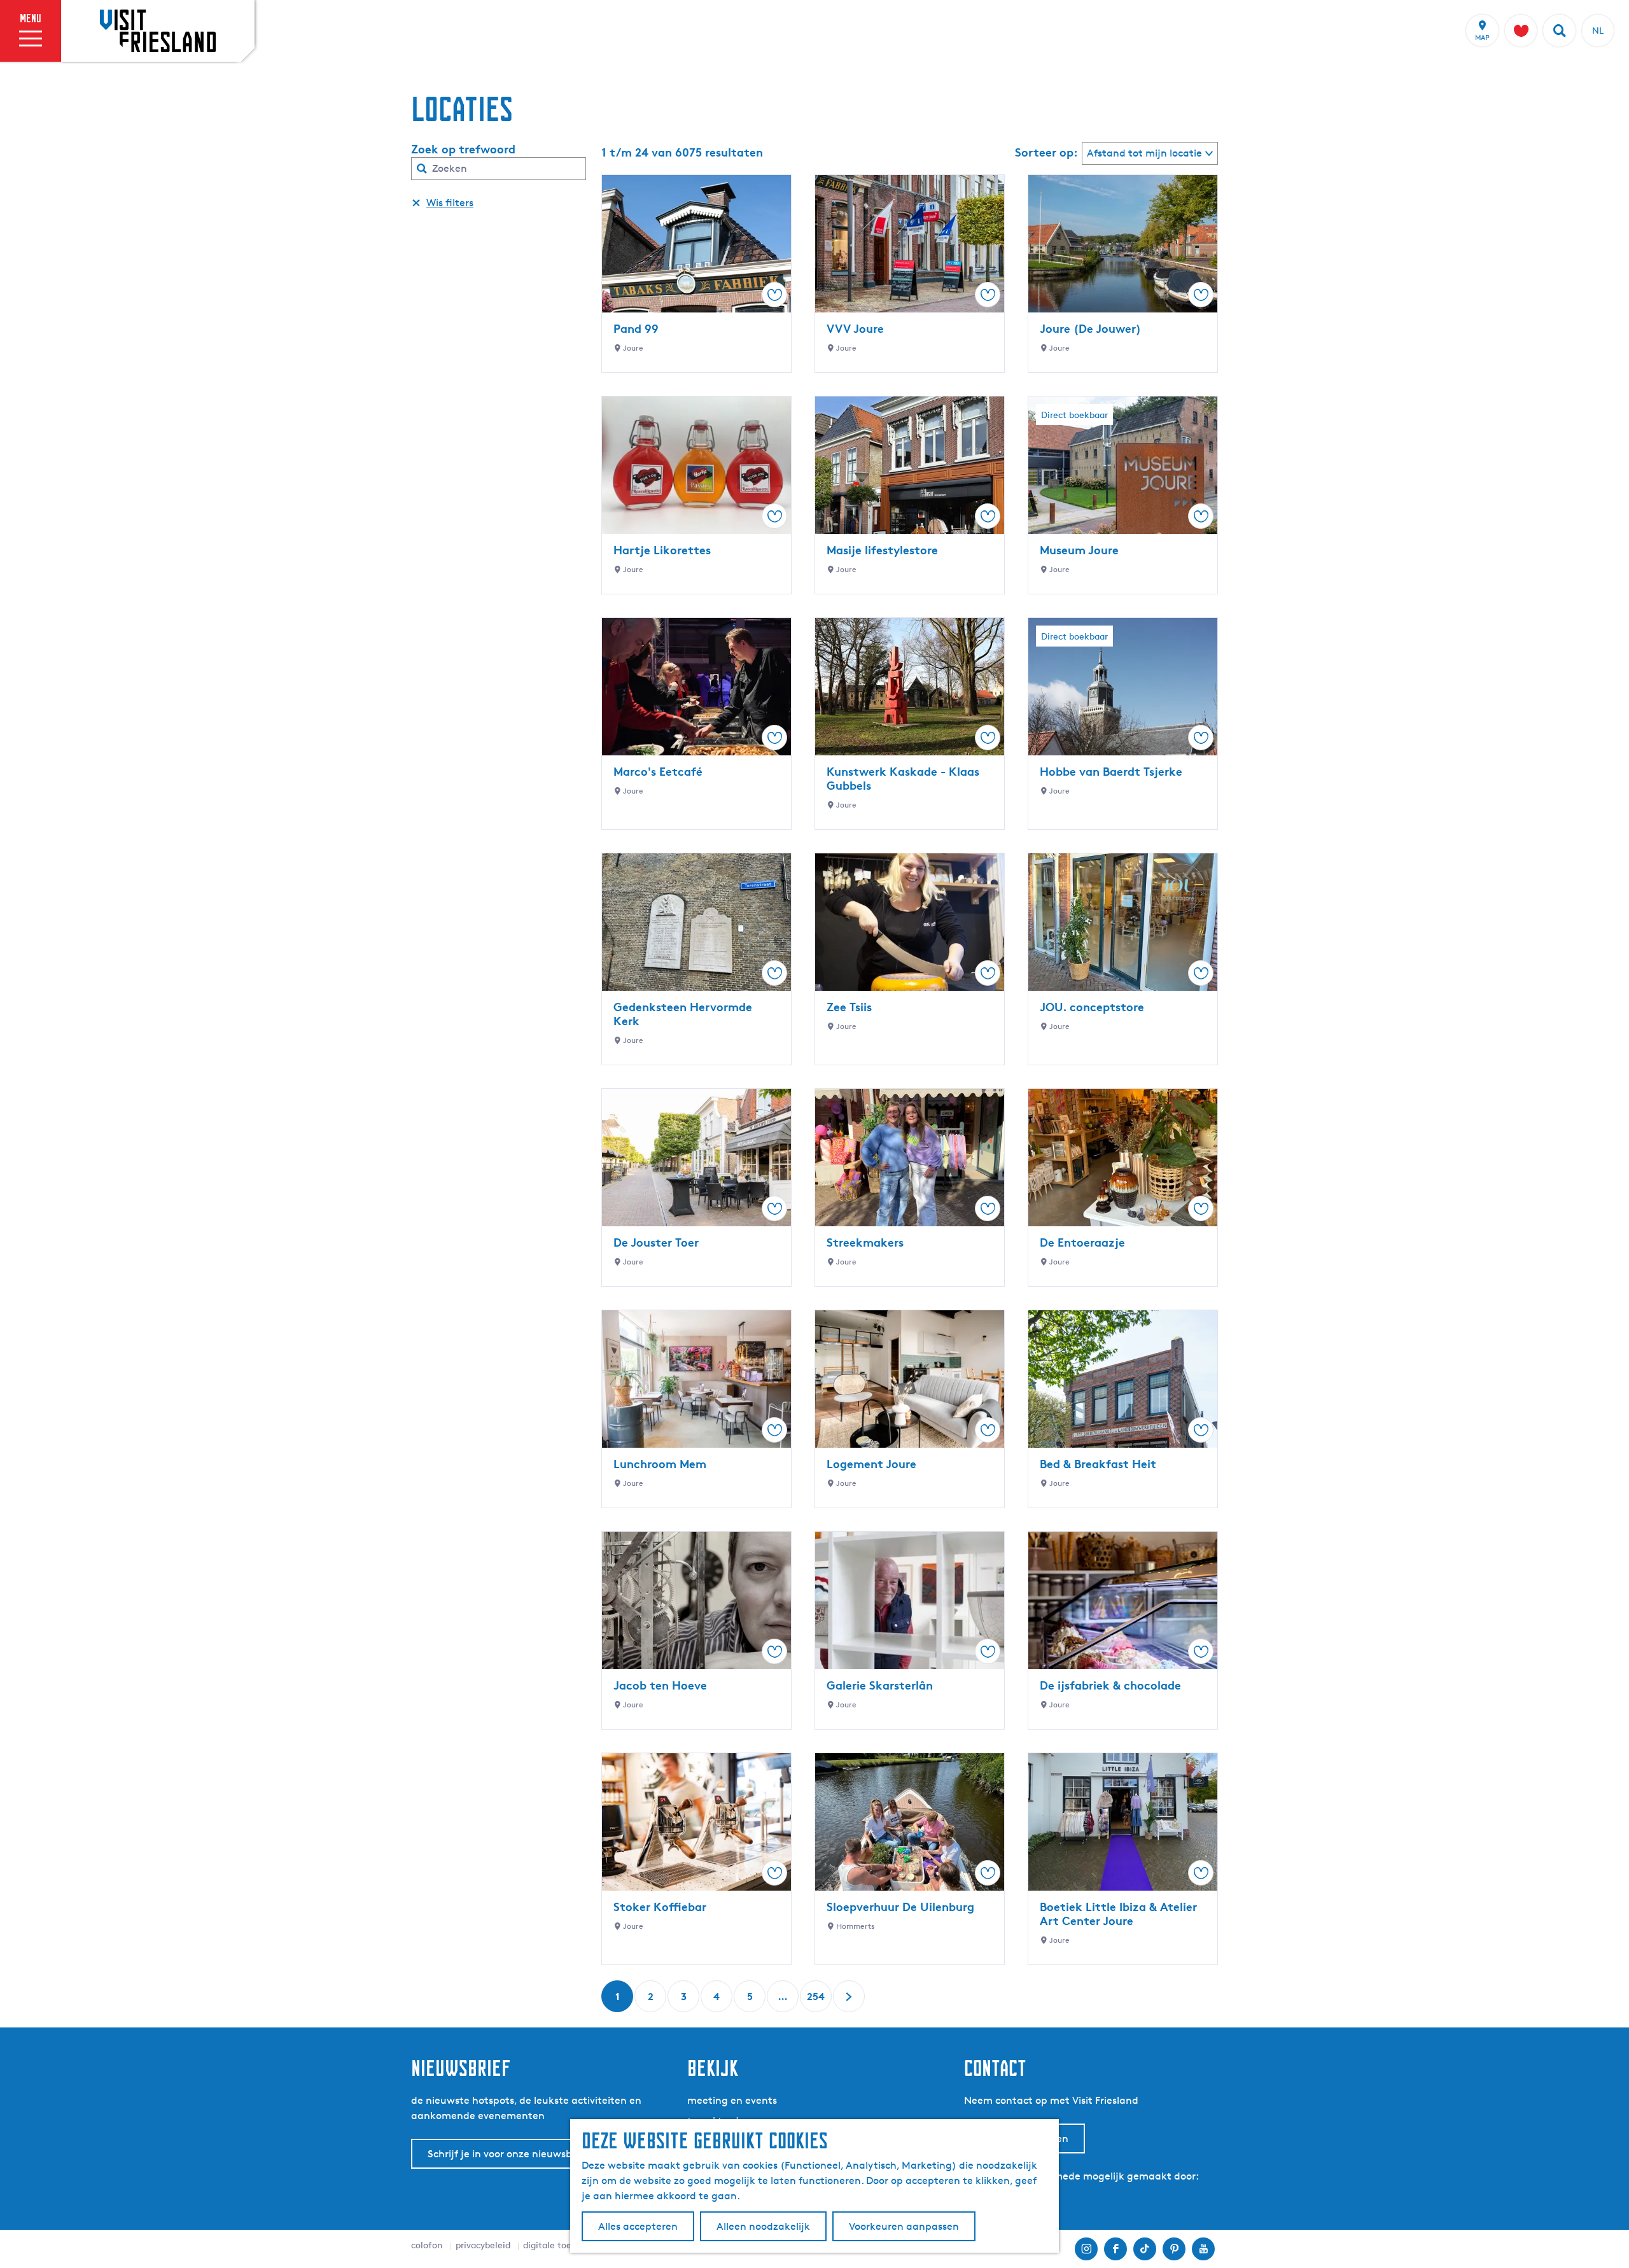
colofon (427, 2245)
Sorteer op (1046, 152)
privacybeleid (483, 2245)
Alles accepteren (638, 2226)
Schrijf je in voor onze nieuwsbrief (508, 2154)
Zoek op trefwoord (463, 149)
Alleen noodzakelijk (763, 2226)
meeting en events (732, 2100)
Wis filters (450, 203)
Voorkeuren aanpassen (904, 2226)
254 (816, 2001)
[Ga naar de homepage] (158, 31)
